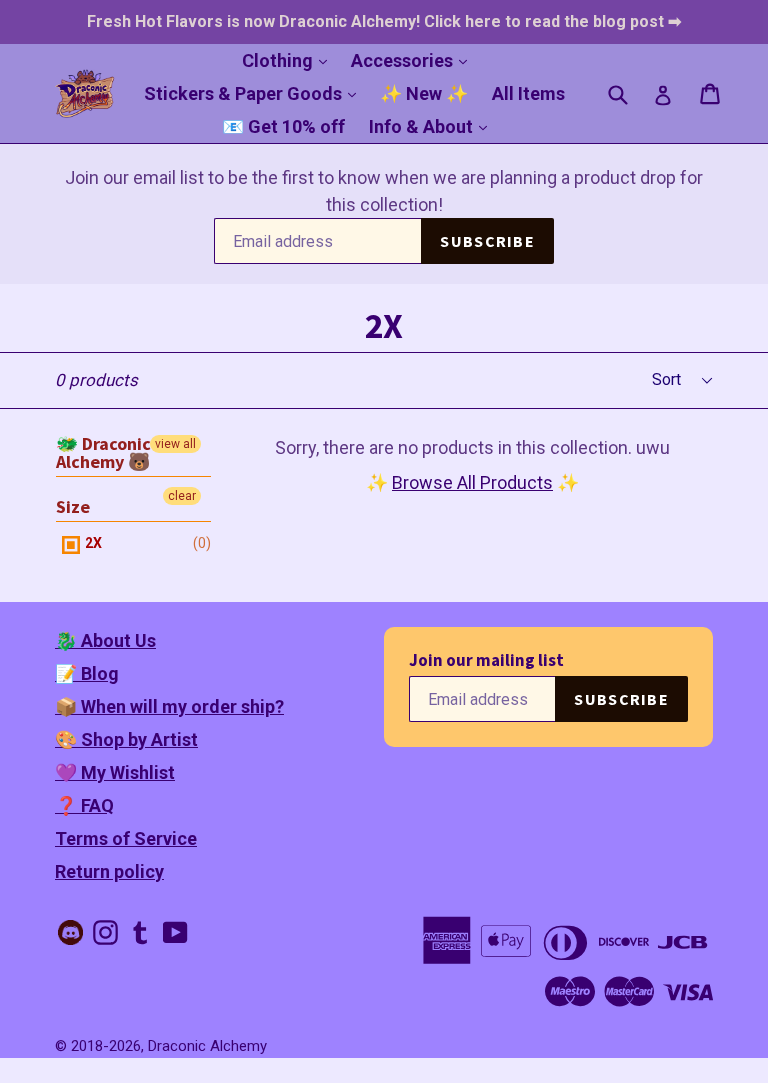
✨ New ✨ (424, 93)
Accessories (414, 60)
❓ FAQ (84, 805)
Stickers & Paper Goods (255, 93)
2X (92, 543)
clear (182, 496)
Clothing (289, 60)
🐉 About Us (105, 640)
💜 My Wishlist (115, 772)
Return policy (109, 871)
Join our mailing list (486, 660)
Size (73, 506)
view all (175, 444)
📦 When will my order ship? (169, 706)
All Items (528, 93)
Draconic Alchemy (207, 1046)
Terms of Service (126, 838)
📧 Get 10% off (283, 126)
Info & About (433, 126)
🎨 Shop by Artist (126, 739)
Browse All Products (472, 482)
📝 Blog (87, 673)
